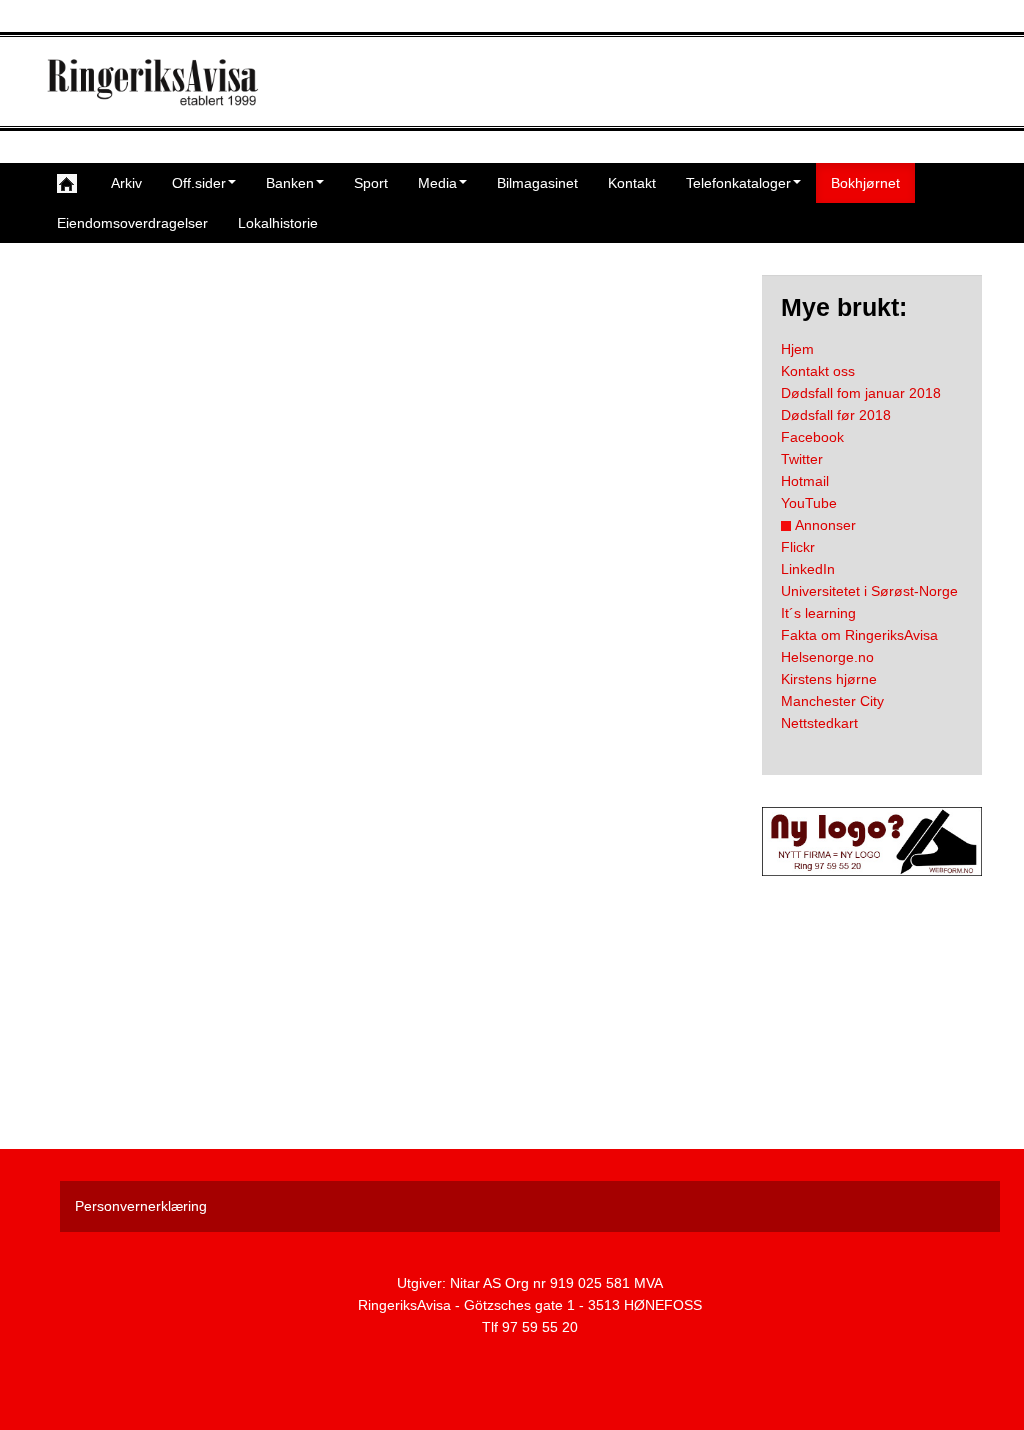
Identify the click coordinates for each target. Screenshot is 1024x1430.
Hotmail (805, 481)
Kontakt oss (818, 371)
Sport (371, 183)
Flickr (798, 547)
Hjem (797, 349)
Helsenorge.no (827, 657)
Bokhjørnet (865, 183)
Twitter (802, 459)
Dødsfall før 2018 (836, 415)
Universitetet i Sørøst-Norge (869, 591)
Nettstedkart (819, 723)
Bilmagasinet (537, 183)
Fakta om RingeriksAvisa (859, 635)
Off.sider (199, 183)
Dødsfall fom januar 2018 (861, 393)
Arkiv (126, 183)
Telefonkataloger (738, 183)
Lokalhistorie (278, 223)
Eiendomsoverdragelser (132, 223)
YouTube (809, 503)
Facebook (812, 437)
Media (437, 183)
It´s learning (818, 613)
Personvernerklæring (141, 1206)
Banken (290, 183)
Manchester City (832, 701)
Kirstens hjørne (829, 679)
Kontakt (632, 183)
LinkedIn (808, 569)
